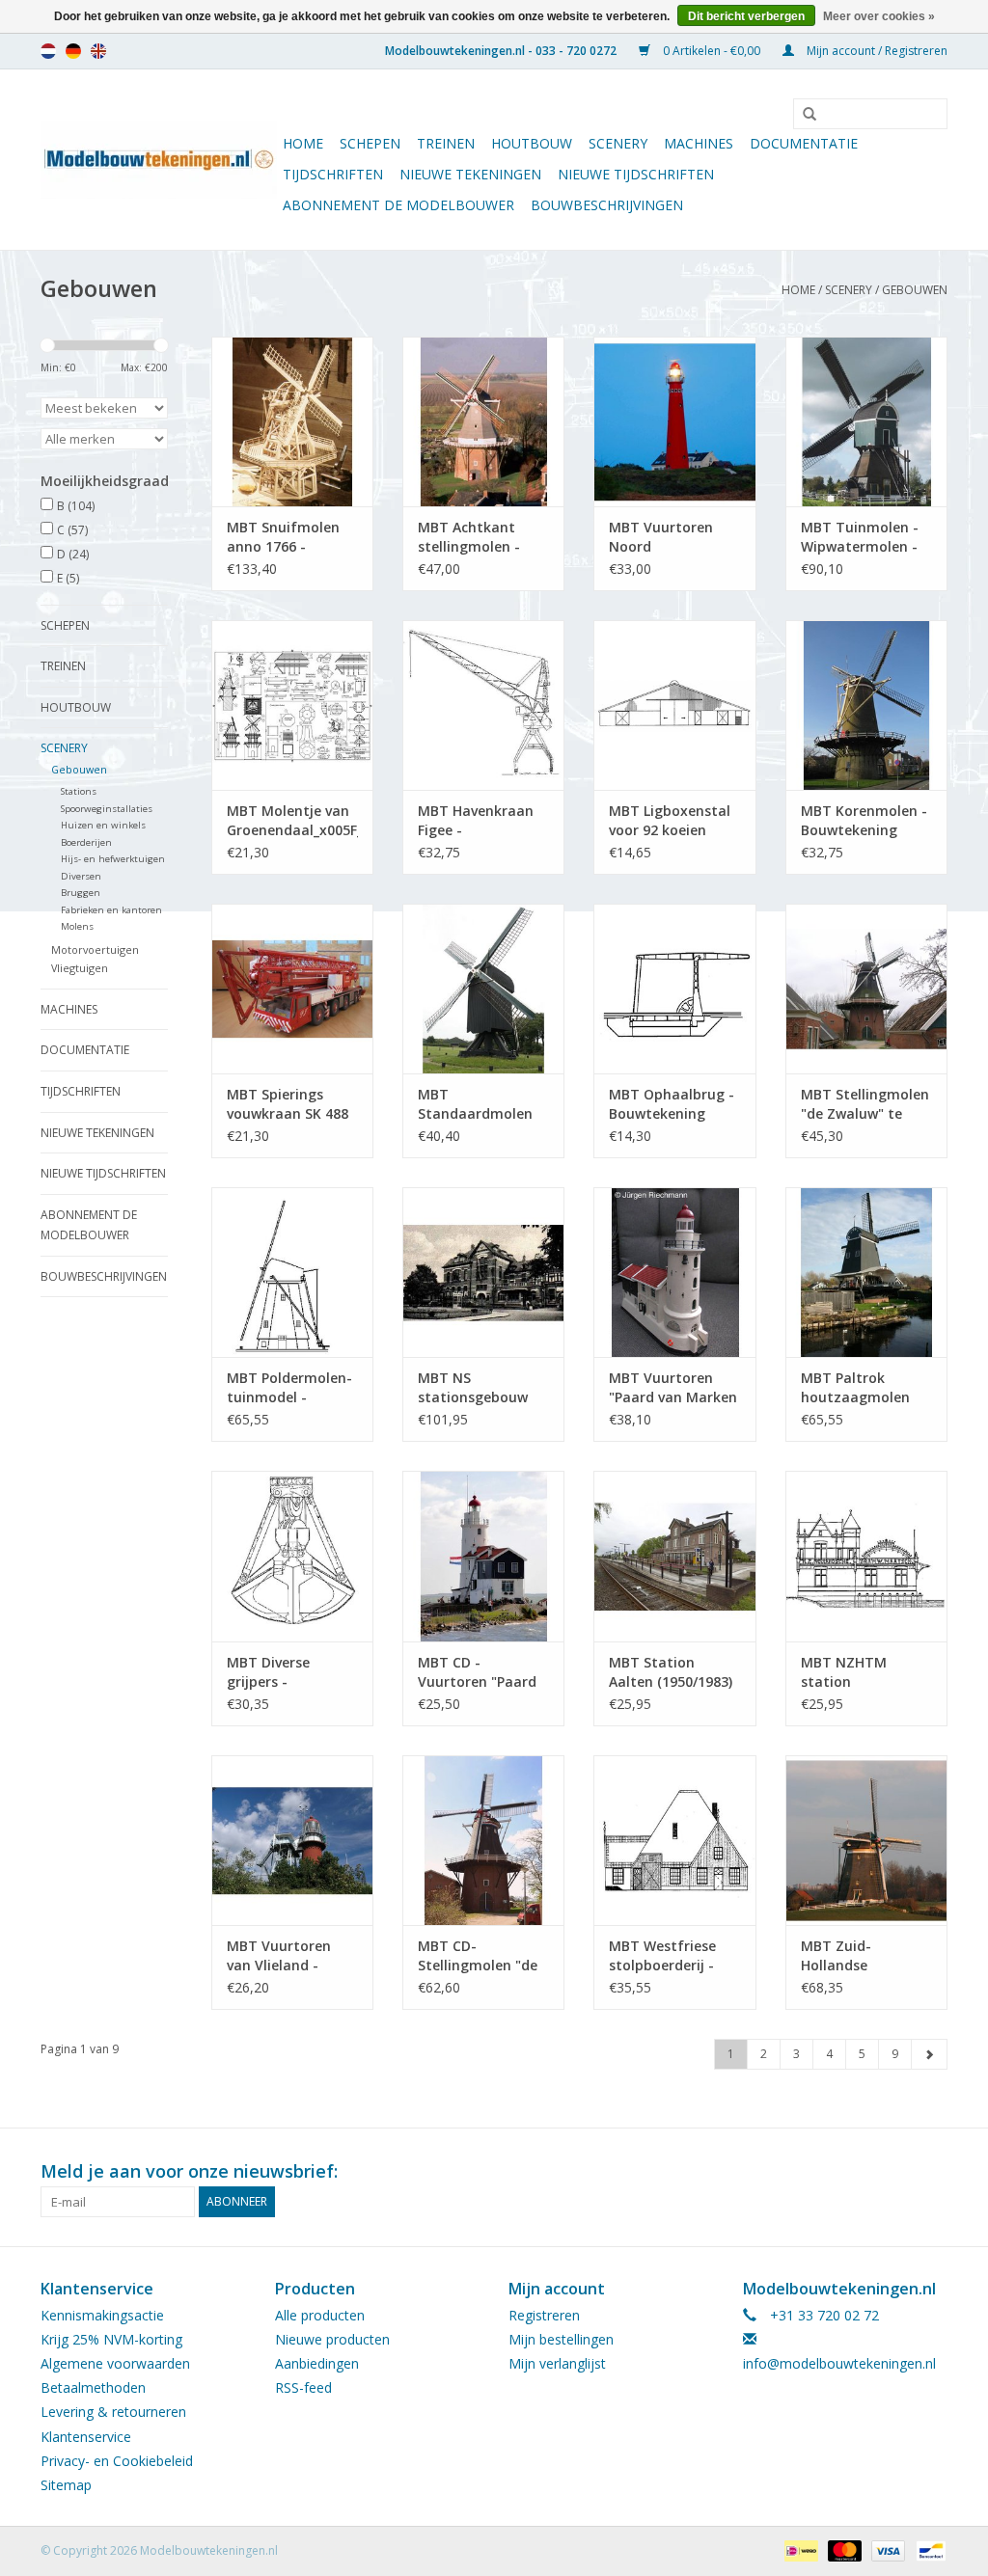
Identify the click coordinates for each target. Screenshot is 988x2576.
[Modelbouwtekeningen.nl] (159, 160)
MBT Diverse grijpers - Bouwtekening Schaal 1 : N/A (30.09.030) (275, 1672)
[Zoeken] (803, 115)
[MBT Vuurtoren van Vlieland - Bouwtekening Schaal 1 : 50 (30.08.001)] (292, 1840)
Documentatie (804, 143)
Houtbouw (532, 143)
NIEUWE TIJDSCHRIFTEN (636, 174)
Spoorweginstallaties (107, 809)
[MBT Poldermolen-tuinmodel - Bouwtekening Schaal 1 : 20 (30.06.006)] (292, 1272)
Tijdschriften (333, 174)
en (98, 51)
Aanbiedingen (317, 2363)
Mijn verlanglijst (557, 2363)
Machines (699, 143)
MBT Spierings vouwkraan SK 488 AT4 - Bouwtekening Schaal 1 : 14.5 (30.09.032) (288, 1104)
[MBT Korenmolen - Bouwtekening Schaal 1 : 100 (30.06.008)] (866, 705)
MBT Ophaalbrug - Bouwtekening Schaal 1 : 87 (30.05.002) (672, 1104)
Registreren (544, 2315)
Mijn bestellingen (561, 2339)
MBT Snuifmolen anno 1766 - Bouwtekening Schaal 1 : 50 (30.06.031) (283, 537)
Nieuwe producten (332, 2339)
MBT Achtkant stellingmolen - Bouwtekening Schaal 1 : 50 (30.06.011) (469, 537)
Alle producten (320, 2315)
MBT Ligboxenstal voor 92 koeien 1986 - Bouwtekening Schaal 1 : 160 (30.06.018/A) (670, 821)
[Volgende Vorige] (929, 2054)
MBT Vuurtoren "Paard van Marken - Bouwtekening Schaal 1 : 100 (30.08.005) (673, 1388)
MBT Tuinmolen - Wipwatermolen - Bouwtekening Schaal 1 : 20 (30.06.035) (860, 537)
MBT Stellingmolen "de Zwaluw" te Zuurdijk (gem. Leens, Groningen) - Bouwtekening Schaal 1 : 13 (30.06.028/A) (865, 1104)
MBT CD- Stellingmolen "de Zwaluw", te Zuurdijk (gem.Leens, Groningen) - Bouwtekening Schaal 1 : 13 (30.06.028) (478, 1956)
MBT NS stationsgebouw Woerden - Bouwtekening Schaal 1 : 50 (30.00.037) (473, 1388)
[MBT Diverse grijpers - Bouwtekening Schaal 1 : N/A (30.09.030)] (292, 1556)
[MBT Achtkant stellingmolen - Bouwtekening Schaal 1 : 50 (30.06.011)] (483, 421)
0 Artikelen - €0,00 (712, 51)
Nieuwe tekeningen (470, 174)
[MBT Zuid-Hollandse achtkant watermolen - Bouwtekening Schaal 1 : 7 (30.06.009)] (866, 1840)
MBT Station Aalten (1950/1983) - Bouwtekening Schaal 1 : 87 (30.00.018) (671, 1672)
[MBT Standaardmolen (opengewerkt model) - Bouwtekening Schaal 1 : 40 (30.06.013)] (483, 989)
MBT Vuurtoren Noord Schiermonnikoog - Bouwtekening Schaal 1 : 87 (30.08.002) (672, 537)
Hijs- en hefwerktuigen (113, 859)
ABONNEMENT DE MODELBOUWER (398, 205)
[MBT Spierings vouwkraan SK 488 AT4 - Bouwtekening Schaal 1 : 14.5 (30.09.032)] (292, 989)
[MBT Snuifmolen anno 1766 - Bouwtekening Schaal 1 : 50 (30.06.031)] (292, 421)
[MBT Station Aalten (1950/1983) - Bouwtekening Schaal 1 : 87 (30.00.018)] (674, 1556)
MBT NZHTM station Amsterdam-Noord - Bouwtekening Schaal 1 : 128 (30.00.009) (865, 1672)
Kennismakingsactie (102, 2315)
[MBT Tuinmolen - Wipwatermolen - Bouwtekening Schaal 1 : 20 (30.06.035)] (866, 421)
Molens (77, 926)
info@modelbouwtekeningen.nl (839, 2363)
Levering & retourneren (113, 2412)
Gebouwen (915, 290)
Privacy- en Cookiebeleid (117, 2461)
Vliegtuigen (80, 968)
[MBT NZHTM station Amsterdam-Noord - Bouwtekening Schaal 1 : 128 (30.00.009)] (866, 1556)
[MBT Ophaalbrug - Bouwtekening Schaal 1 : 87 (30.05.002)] (674, 989)
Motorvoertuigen (95, 949)
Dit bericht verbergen (746, 16)
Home (303, 143)
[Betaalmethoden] (799, 2549)
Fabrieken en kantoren (111, 910)
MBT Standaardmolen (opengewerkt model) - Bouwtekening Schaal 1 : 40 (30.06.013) (475, 1104)
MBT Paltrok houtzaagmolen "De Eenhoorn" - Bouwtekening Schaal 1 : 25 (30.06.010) (855, 1388)
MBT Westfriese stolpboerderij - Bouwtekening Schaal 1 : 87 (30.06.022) (662, 1956)
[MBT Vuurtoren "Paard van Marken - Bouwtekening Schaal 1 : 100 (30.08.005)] (674, 1272)
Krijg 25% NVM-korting (111, 2339)
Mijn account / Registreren (876, 51)
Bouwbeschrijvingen (607, 205)
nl (48, 51)
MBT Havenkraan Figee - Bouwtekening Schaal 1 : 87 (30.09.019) (476, 821)
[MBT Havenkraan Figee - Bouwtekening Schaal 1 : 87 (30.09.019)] (483, 705)
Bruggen (81, 893)
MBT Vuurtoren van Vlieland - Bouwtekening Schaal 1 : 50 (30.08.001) (279, 1956)
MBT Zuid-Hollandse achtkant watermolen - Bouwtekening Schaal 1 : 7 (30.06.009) (849, 1956)
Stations (79, 791)
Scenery (618, 143)
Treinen (446, 143)
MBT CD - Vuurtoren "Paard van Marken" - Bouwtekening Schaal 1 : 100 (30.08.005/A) (477, 1672)
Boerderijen (86, 842)
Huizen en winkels (103, 825)
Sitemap (66, 2485)
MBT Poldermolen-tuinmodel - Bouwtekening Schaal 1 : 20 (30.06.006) (289, 1388)
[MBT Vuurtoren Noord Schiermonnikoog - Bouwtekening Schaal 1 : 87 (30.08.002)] (674, 421)
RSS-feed (303, 2387)
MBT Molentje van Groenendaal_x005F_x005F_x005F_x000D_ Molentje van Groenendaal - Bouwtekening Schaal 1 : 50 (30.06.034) (292, 821)
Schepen (370, 143)
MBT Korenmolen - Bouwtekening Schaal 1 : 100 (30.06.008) (864, 821)
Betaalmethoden (93, 2387)
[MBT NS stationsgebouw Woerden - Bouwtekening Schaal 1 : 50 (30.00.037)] (483, 1272)
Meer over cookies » (879, 16)
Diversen (81, 876)
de (73, 51)
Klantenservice (86, 2437)
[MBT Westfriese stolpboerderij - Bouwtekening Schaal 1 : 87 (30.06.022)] (674, 1840)
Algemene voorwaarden (115, 2363)
